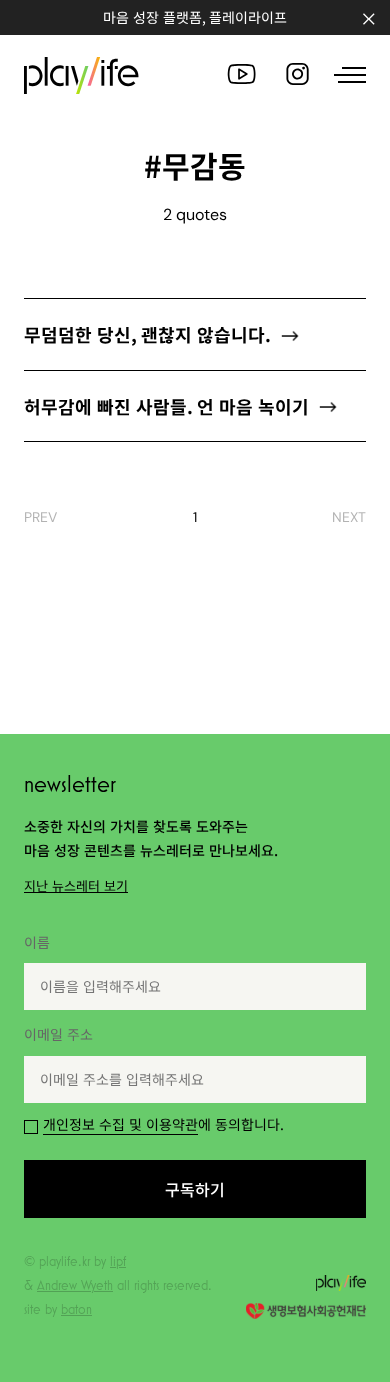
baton (76, 1309)
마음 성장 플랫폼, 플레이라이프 (195, 17)
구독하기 (195, 1189)
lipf (118, 1261)
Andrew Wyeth (75, 1285)
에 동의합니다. (163, 1124)
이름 (37, 942)
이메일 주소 (58, 1034)
